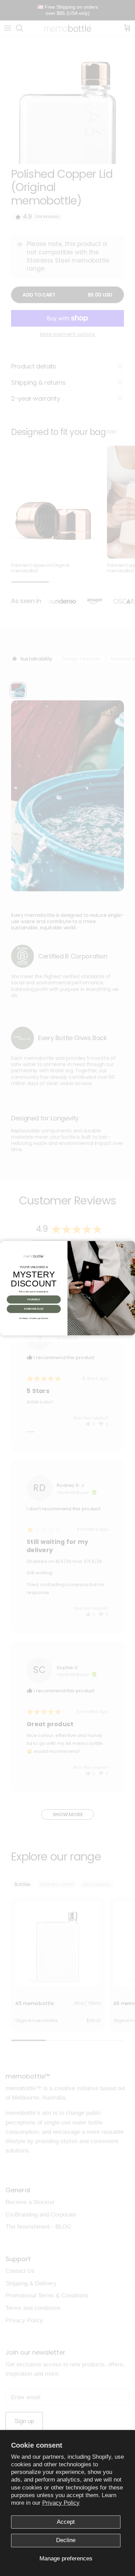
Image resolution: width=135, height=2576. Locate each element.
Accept (66, 2522)
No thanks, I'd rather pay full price (34, 1318)
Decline (66, 2540)
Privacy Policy (61, 2503)
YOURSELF (34, 1299)
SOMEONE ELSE (34, 1309)
